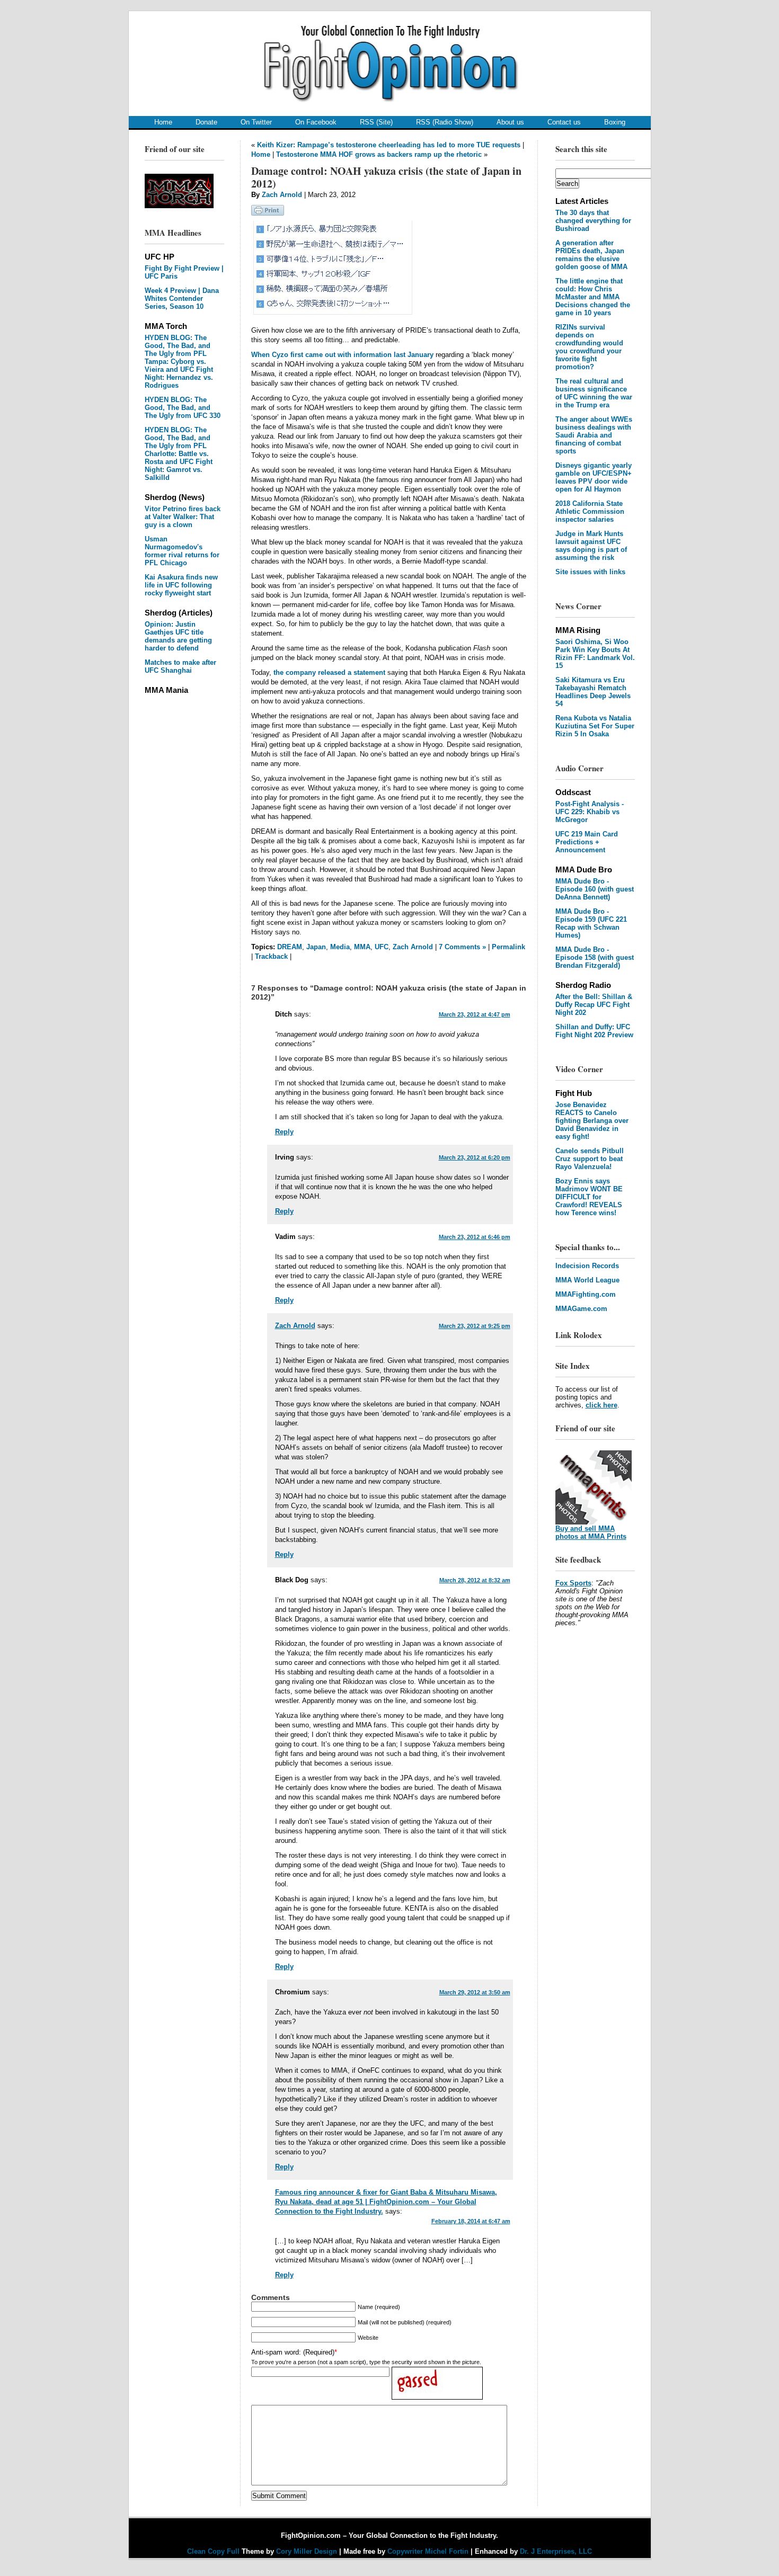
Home (163, 122)
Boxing (615, 122)
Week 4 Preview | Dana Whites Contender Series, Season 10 (182, 298)
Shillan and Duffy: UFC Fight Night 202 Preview (594, 1031)
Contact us (564, 122)
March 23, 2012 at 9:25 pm (475, 1326)
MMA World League (587, 1280)
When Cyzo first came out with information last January (342, 355)
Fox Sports (573, 1583)
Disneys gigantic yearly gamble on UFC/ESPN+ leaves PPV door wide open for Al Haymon (594, 477)
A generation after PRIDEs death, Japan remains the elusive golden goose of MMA (591, 255)
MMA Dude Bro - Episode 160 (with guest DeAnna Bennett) (595, 889)
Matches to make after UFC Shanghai (180, 666)
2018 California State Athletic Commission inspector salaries (590, 511)
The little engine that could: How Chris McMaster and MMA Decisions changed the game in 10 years (593, 297)
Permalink (508, 947)
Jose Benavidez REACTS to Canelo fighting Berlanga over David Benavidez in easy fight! (592, 1121)
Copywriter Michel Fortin (428, 2551)
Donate (206, 122)
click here (601, 1405)
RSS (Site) (376, 122)
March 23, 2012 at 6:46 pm (475, 1237)
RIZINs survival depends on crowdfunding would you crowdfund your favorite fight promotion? (589, 347)
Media (340, 947)
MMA (362, 947)
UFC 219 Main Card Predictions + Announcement (587, 842)
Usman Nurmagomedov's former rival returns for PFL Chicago (182, 551)
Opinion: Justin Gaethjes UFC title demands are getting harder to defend (178, 636)
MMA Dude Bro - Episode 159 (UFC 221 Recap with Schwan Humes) (591, 923)
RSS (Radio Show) (445, 122)
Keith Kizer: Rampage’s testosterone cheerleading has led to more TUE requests (389, 145)
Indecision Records (587, 1266)
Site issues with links (590, 572)
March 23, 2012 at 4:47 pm (475, 1014)
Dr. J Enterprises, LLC (556, 2551)
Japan (316, 947)
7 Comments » (462, 947)
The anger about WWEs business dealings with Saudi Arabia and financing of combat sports (594, 435)
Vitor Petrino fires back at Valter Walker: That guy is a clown (183, 517)
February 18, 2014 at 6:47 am (471, 2221)
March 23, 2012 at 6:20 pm (475, 1157)
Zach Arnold (282, 195)
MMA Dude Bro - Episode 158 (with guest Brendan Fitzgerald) (595, 957)
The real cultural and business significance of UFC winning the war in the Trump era (594, 393)
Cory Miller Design (307, 2551)
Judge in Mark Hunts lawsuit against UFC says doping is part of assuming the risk (591, 546)
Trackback (271, 956)
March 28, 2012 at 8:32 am (475, 1580)
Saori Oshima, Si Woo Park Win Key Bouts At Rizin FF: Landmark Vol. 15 (595, 654)
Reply (284, 1132)
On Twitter (256, 122)
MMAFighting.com (586, 1294)
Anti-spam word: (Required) (293, 2352)
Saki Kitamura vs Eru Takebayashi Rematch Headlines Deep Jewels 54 (593, 692)
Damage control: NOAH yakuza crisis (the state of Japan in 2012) (386, 177)
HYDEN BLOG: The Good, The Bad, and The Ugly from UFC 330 (183, 408)
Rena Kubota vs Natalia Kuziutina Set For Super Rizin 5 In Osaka (595, 726)
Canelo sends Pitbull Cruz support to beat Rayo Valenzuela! (590, 1159)
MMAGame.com (581, 1309)
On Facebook (316, 122)
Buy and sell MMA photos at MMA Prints (591, 1532)
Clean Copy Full (214, 2551)
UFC (382, 947)
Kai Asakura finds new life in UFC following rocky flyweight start (181, 585)
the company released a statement (329, 672)
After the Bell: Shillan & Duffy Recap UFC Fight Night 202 (594, 1005)
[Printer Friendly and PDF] (268, 213)
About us (510, 122)
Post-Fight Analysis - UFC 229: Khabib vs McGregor (590, 812)
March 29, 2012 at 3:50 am (475, 1992)
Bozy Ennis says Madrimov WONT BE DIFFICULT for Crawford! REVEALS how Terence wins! (589, 1197)
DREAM (290, 947)
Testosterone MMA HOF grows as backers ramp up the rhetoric (379, 154)
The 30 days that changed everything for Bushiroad (593, 221)
